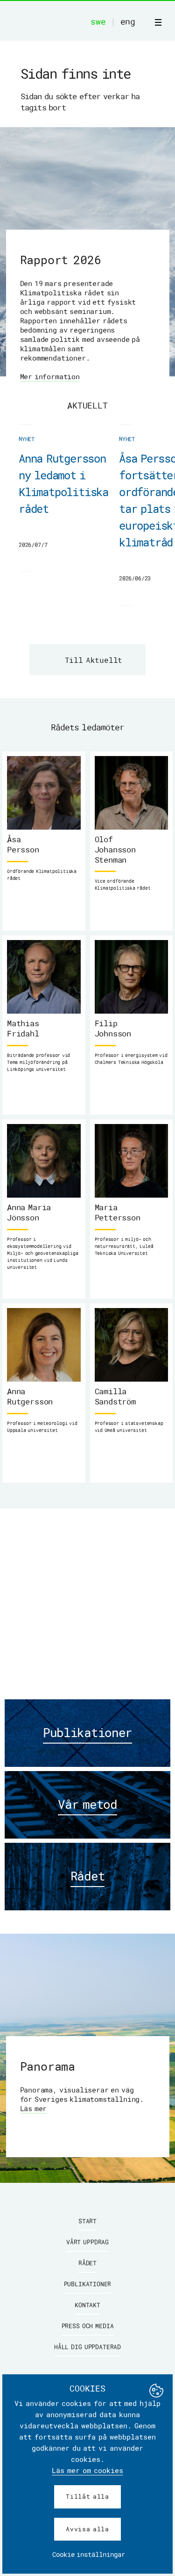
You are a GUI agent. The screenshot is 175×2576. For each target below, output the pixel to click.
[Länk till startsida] (75, 22)
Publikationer (88, 2284)
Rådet (87, 2263)
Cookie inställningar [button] (89, 2554)
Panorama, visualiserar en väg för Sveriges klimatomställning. (82, 2099)
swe (98, 21)
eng (128, 21)
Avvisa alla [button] (87, 2529)
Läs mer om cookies (87, 2470)
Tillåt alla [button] (87, 2496)
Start (87, 2221)
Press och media (88, 2326)
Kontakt (87, 2305)
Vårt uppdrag (87, 2242)
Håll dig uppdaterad (87, 2347)
